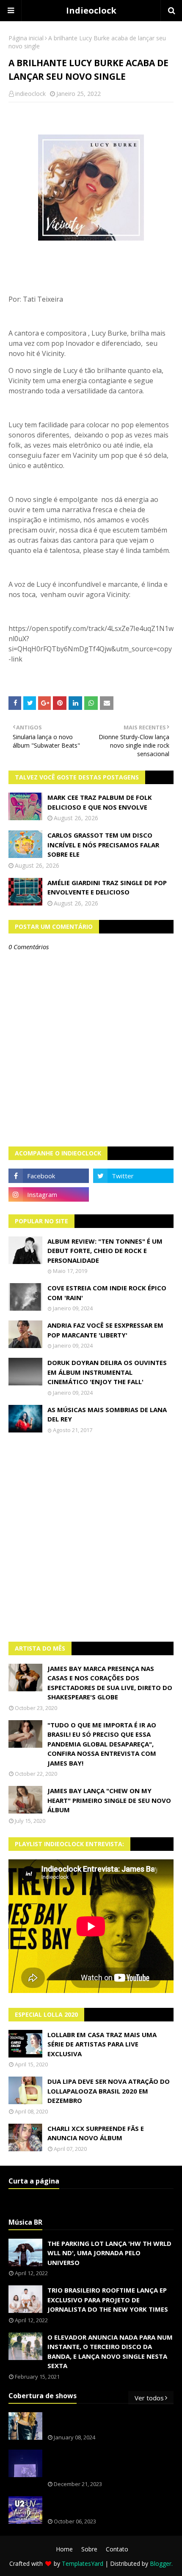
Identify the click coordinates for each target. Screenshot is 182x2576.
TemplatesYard (83, 2563)
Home (64, 2549)
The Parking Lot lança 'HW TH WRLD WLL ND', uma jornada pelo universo (109, 2253)
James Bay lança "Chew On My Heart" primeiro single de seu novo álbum (109, 1800)
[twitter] (133, 1176)
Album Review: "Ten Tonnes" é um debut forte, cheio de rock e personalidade (105, 1251)
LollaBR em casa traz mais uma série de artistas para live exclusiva (102, 2044)
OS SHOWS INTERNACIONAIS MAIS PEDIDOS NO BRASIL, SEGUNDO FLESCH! (109, 2422)
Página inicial (26, 38)
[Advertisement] (91, 1538)
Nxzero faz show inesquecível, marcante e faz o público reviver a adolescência (109, 2464)
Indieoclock (91, 10)
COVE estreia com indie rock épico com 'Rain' (107, 1293)
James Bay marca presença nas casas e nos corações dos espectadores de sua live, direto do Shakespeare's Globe (110, 1683)
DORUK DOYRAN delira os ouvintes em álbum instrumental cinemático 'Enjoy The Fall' (107, 1372)
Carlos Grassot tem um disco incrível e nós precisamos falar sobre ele (103, 845)
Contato (117, 2549)
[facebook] (49, 1176)
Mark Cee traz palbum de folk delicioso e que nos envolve (100, 802)
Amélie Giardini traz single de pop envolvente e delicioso (107, 887)
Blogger (161, 2563)
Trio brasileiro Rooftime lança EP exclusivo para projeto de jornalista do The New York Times (108, 2300)
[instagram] (49, 1194)
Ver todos (149, 2398)
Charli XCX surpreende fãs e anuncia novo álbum (96, 2133)
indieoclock (30, 94)
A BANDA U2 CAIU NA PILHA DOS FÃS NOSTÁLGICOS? (105, 2506)
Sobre (89, 2549)
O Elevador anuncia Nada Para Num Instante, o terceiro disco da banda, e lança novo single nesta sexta (110, 2352)
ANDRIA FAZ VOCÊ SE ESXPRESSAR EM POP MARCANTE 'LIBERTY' (105, 1330)
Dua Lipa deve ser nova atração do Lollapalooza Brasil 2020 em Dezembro (109, 2091)
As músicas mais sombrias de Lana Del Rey (107, 1414)
